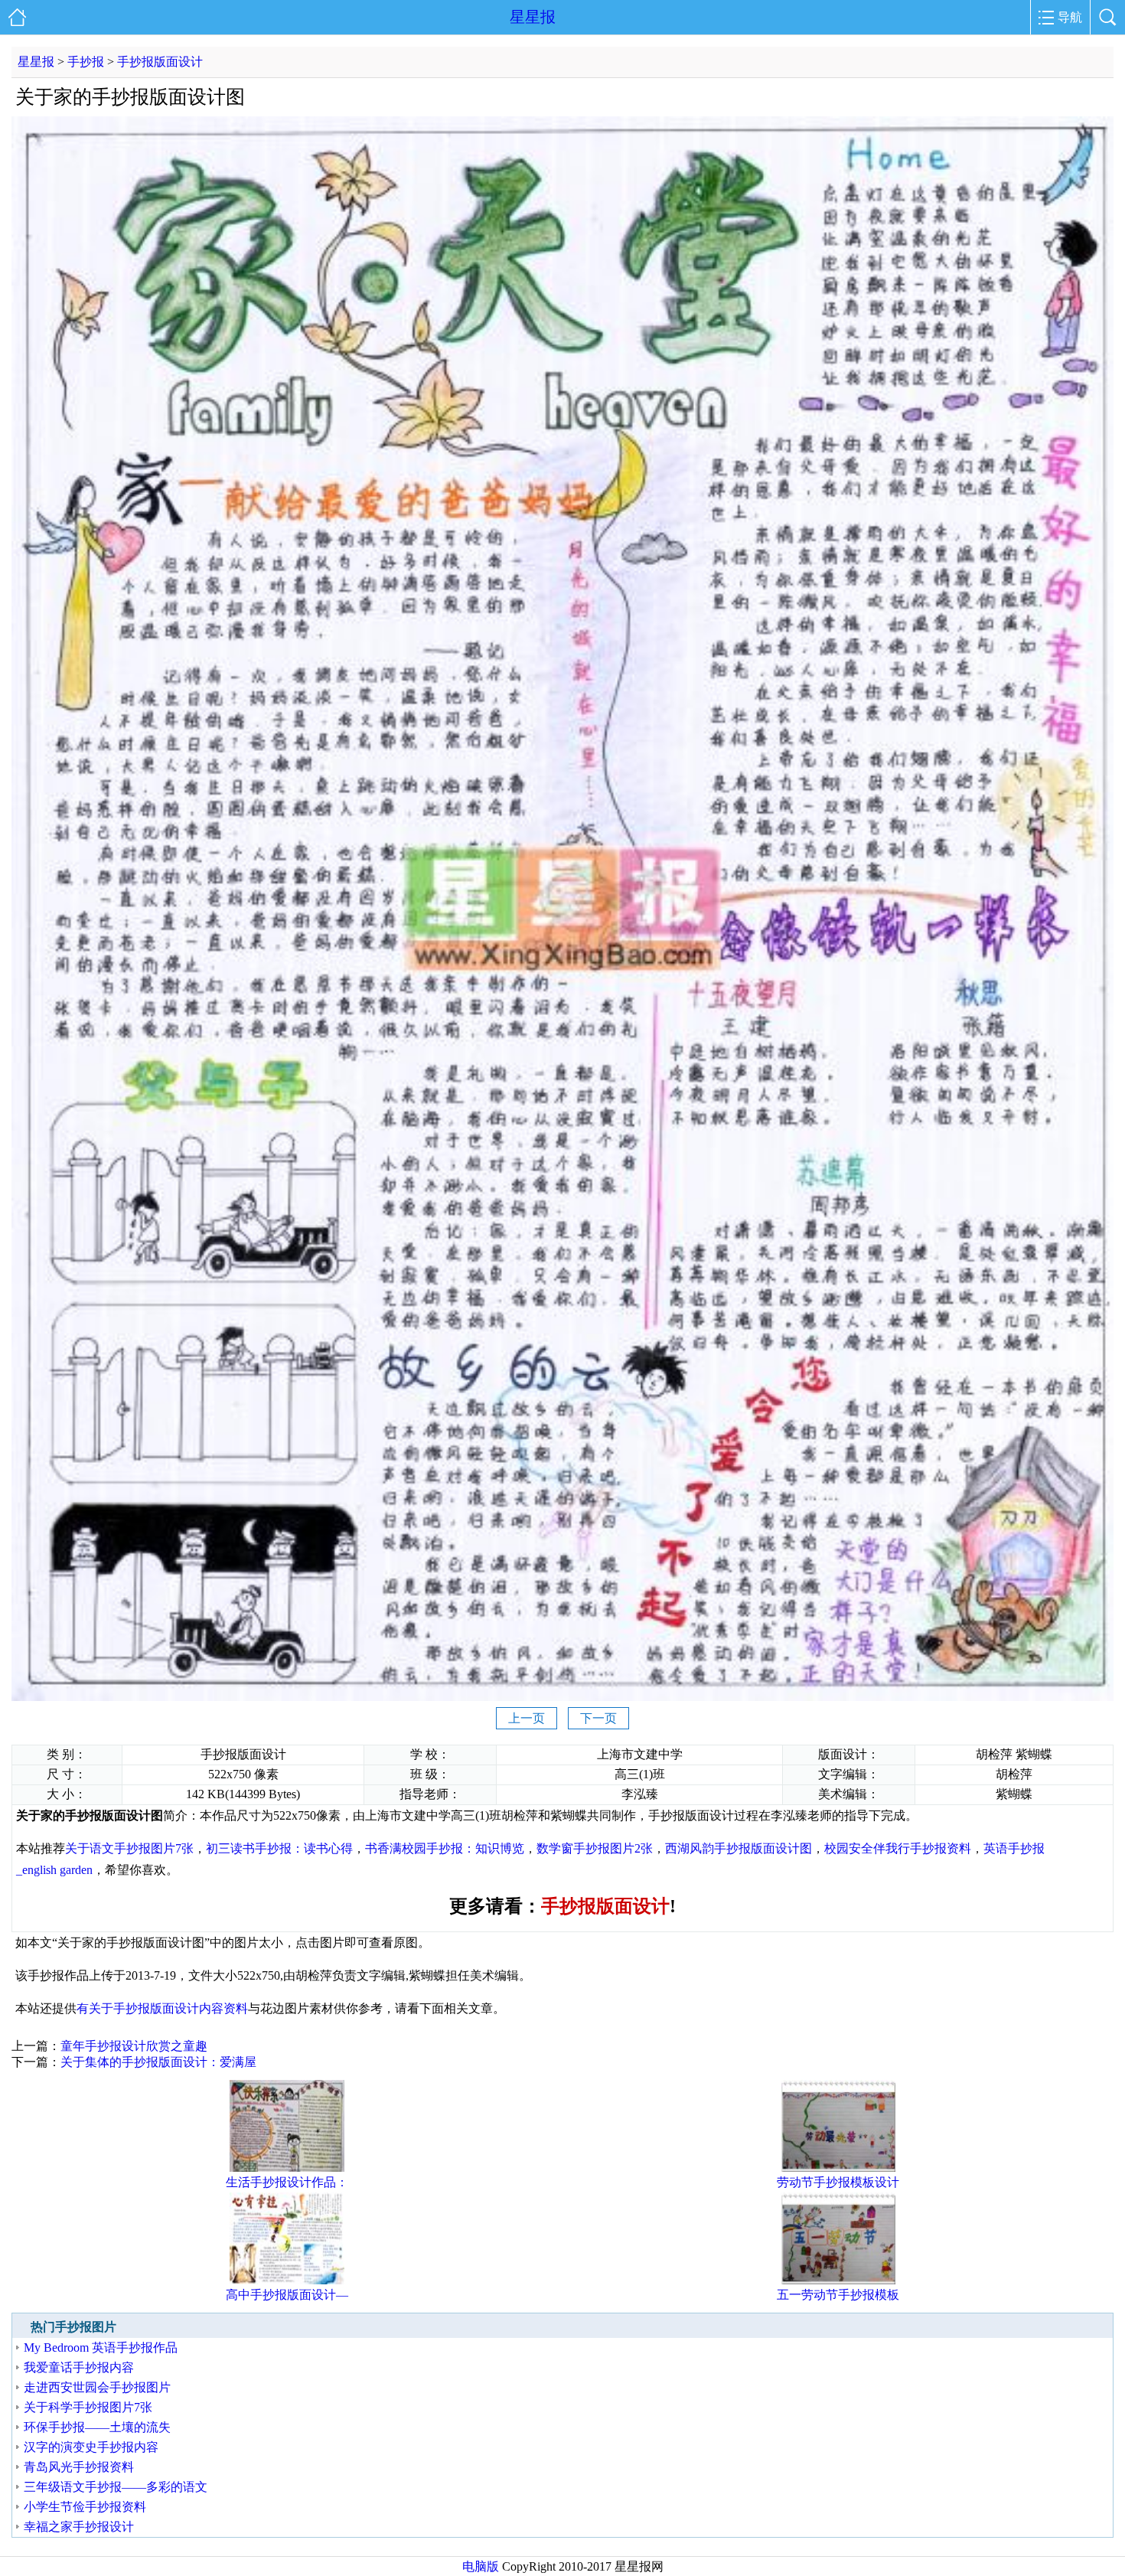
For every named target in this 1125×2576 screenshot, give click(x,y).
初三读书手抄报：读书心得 (279, 1848)
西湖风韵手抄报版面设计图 (739, 1848)
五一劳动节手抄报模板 (838, 2295)
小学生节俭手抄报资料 (85, 2507)
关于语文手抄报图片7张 (129, 1848)
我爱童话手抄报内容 (79, 2367)
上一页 (527, 1718)
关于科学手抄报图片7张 (88, 2407)
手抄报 (86, 62)
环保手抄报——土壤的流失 (97, 2427)
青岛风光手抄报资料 (79, 2467)
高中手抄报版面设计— (287, 2295)
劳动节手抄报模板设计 (838, 2182)
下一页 (598, 1718)
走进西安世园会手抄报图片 (97, 2387)
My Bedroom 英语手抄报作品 (101, 2347)
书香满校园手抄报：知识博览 (445, 1848)
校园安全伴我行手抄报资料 (898, 1848)
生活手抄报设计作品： (287, 2182)
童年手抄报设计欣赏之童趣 (134, 2046)
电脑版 (481, 2566)
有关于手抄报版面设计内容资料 (162, 2008)
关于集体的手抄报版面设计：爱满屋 (158, 2062)
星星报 (533, 17)
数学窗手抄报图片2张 (595, 1848)
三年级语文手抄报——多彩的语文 (116, 2487)
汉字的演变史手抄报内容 (91, 2447)
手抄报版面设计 (160, 62)
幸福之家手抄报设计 (79, 2527)
